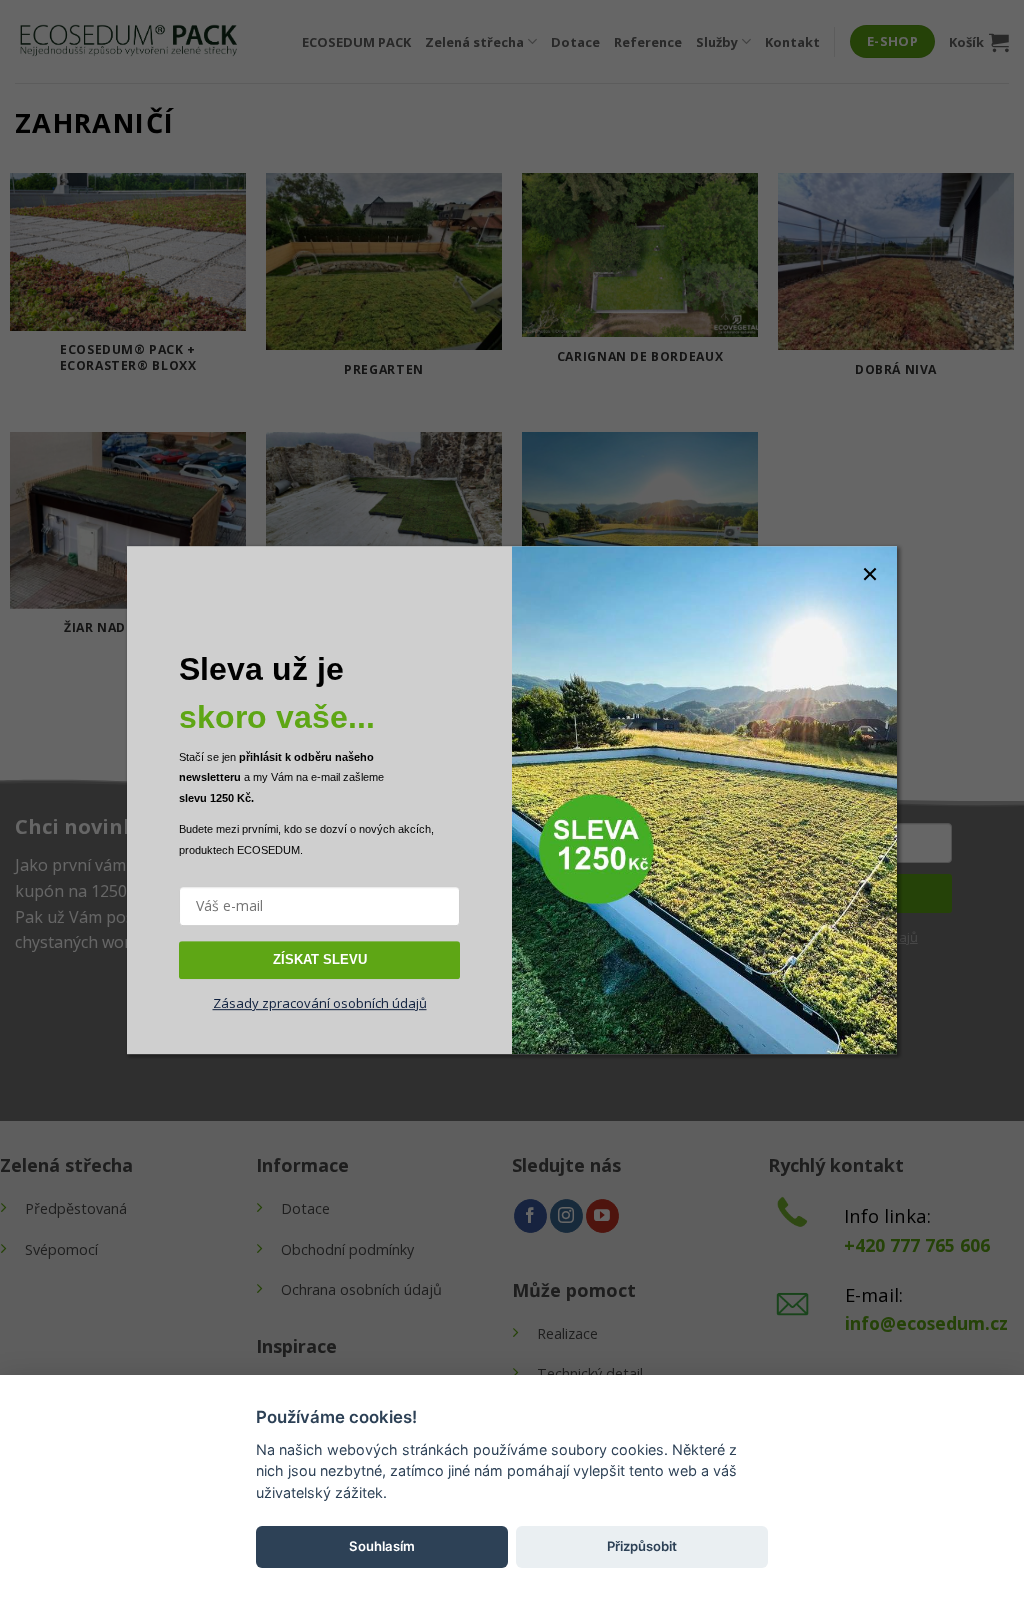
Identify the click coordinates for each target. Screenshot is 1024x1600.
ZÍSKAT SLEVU (320, 959)
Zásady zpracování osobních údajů (320, 1003)
